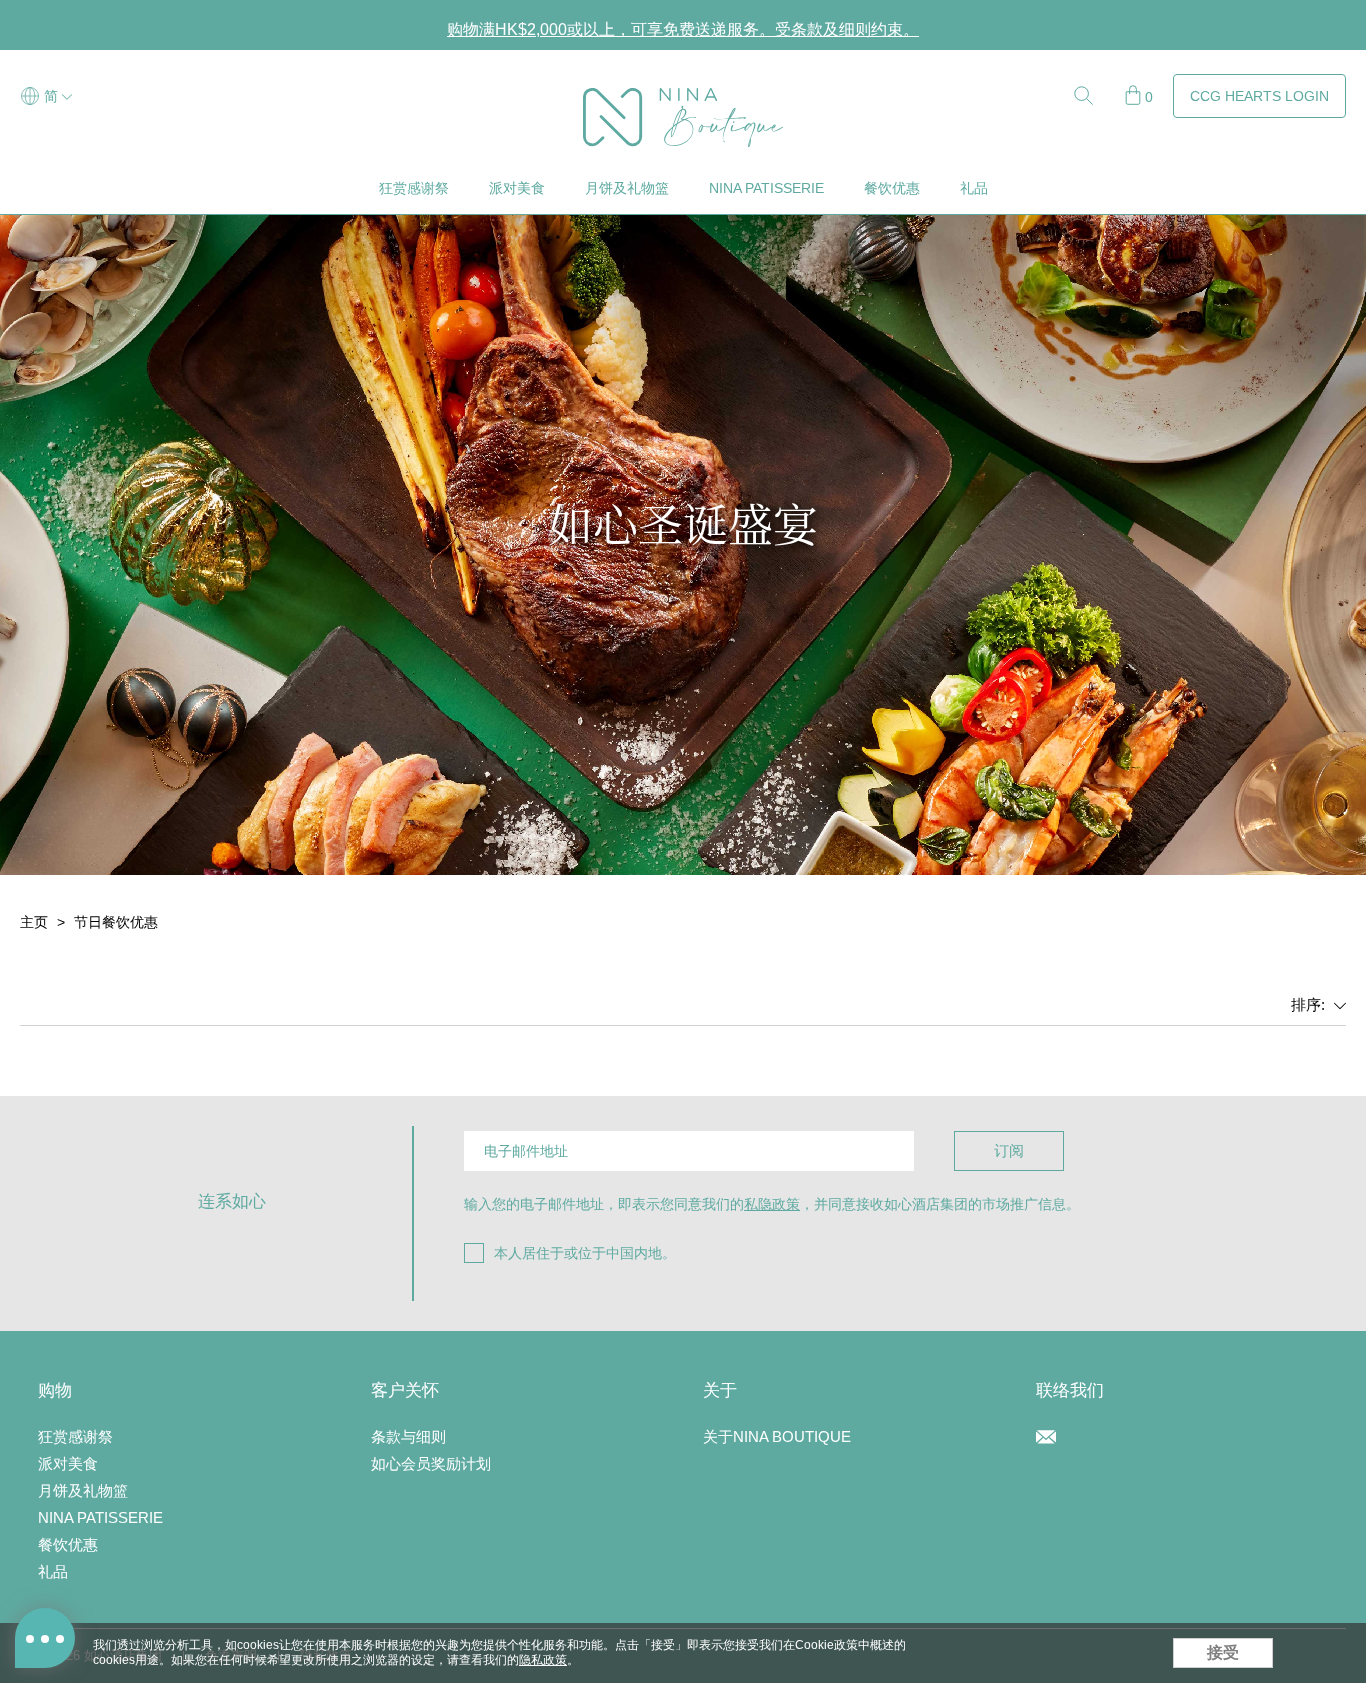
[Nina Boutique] (683, 97)
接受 (1223, 1652)
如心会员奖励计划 (431, 1463)
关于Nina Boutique (777, 1436)
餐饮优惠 (892, 188)
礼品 (974, 188)
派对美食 (517, 188)
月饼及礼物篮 (627, 188)
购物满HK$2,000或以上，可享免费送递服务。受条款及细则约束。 (683, 29)
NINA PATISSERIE (766, 188)
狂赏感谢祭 (414, 188)
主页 (34, 922)
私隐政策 (772, 1204)
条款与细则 (408, 1436)
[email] (1046, 1439)
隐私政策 (543, 1660)
